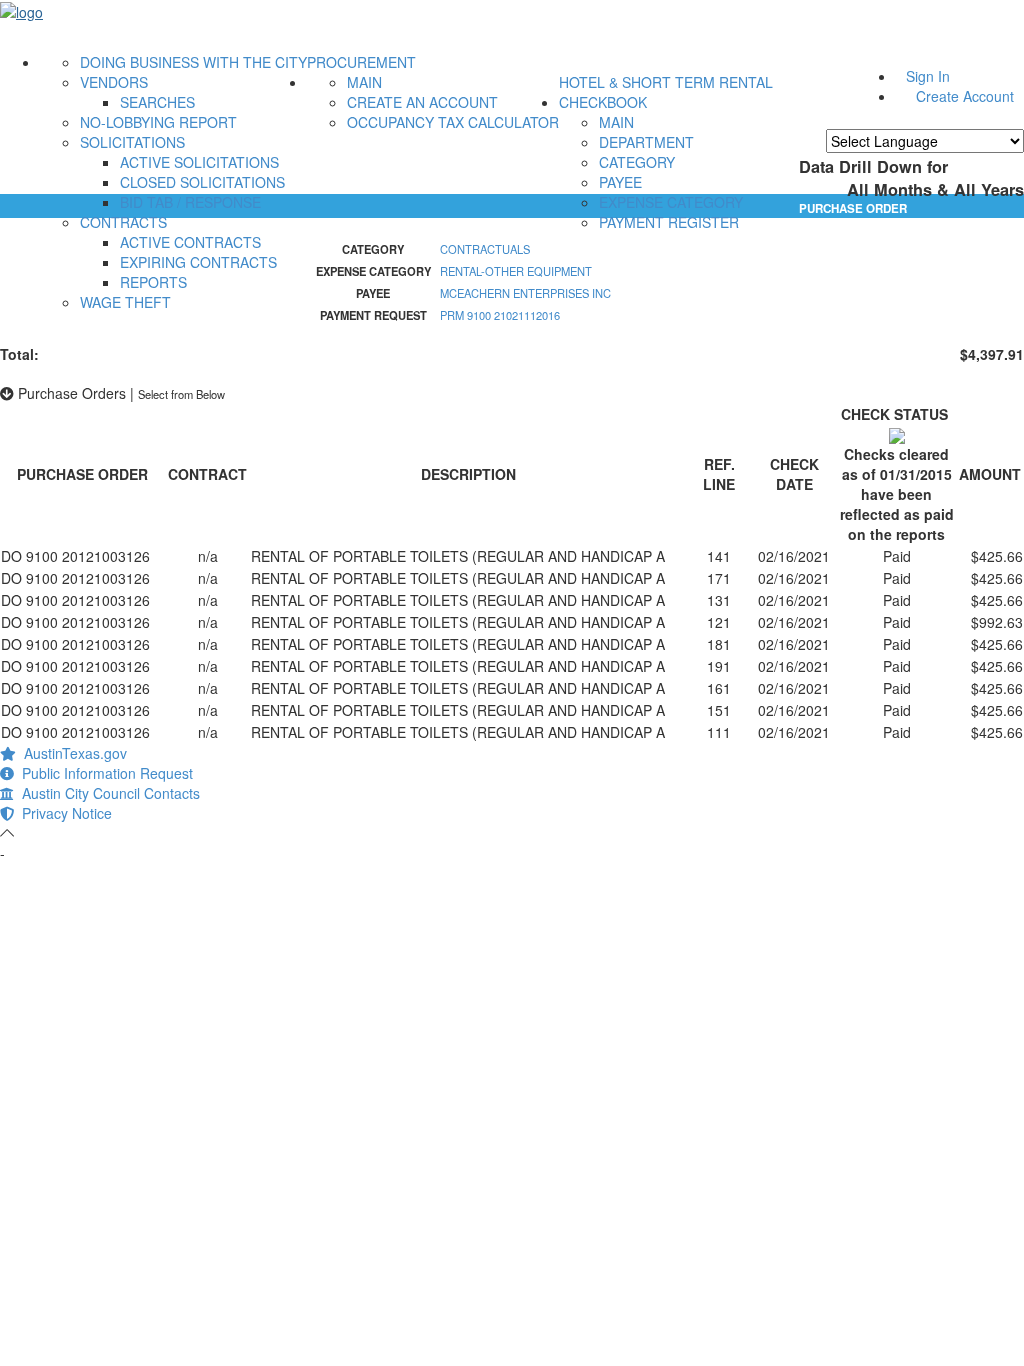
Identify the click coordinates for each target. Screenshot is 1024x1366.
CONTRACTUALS (485, 249)
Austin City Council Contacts (107, 793)
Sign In (928, 76)
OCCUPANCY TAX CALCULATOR (453, 122)
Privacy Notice (63, 813)
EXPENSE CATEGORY (671, 202)
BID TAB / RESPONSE (190, 202)
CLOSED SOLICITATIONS (202, 182)
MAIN (364, 82)
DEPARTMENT (646, 142)
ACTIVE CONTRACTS (190, 242)
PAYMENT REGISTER (669, 222)
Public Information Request (103, 773)
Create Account (965, 96)
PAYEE (620, 182)
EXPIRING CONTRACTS (198, 262)
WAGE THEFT (125, 302)
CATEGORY (637, 162)
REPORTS (153, 282)
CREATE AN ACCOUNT (422, 102)
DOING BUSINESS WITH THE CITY (193, 62)
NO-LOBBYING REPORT (158, 122)
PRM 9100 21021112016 (500, 315)
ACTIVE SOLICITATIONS (199, 162)
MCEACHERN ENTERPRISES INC (525, 293)
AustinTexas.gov (71, 753)
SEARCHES (157, 102)
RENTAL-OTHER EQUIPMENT (516, 271)
